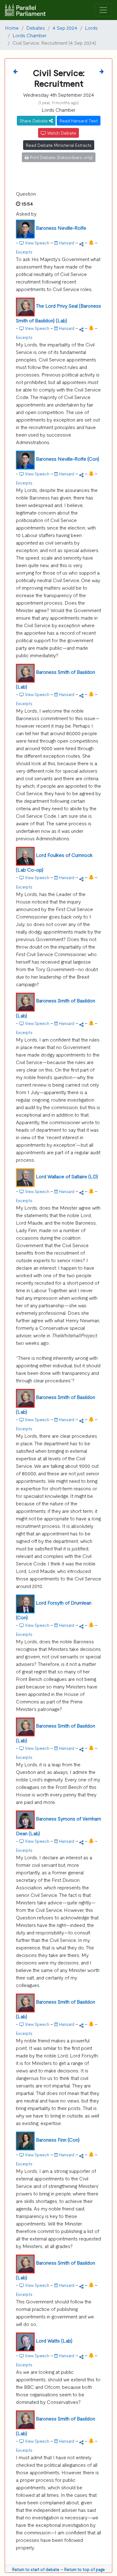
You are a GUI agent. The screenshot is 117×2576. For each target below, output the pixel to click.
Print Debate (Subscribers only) (61, 157)
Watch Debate (61, 133)
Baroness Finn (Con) (58, 2139)
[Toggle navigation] (103, 10)
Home (12, 28)
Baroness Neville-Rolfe (61, 228)
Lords (91, 28)
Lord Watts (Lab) (54, 2340)
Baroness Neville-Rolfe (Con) (68, 458)
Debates (36, 28)
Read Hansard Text (79, 120)
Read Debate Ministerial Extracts (59, 145)
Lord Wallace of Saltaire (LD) (67, 1176)
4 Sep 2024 (65, 28)
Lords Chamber (29, 35)
